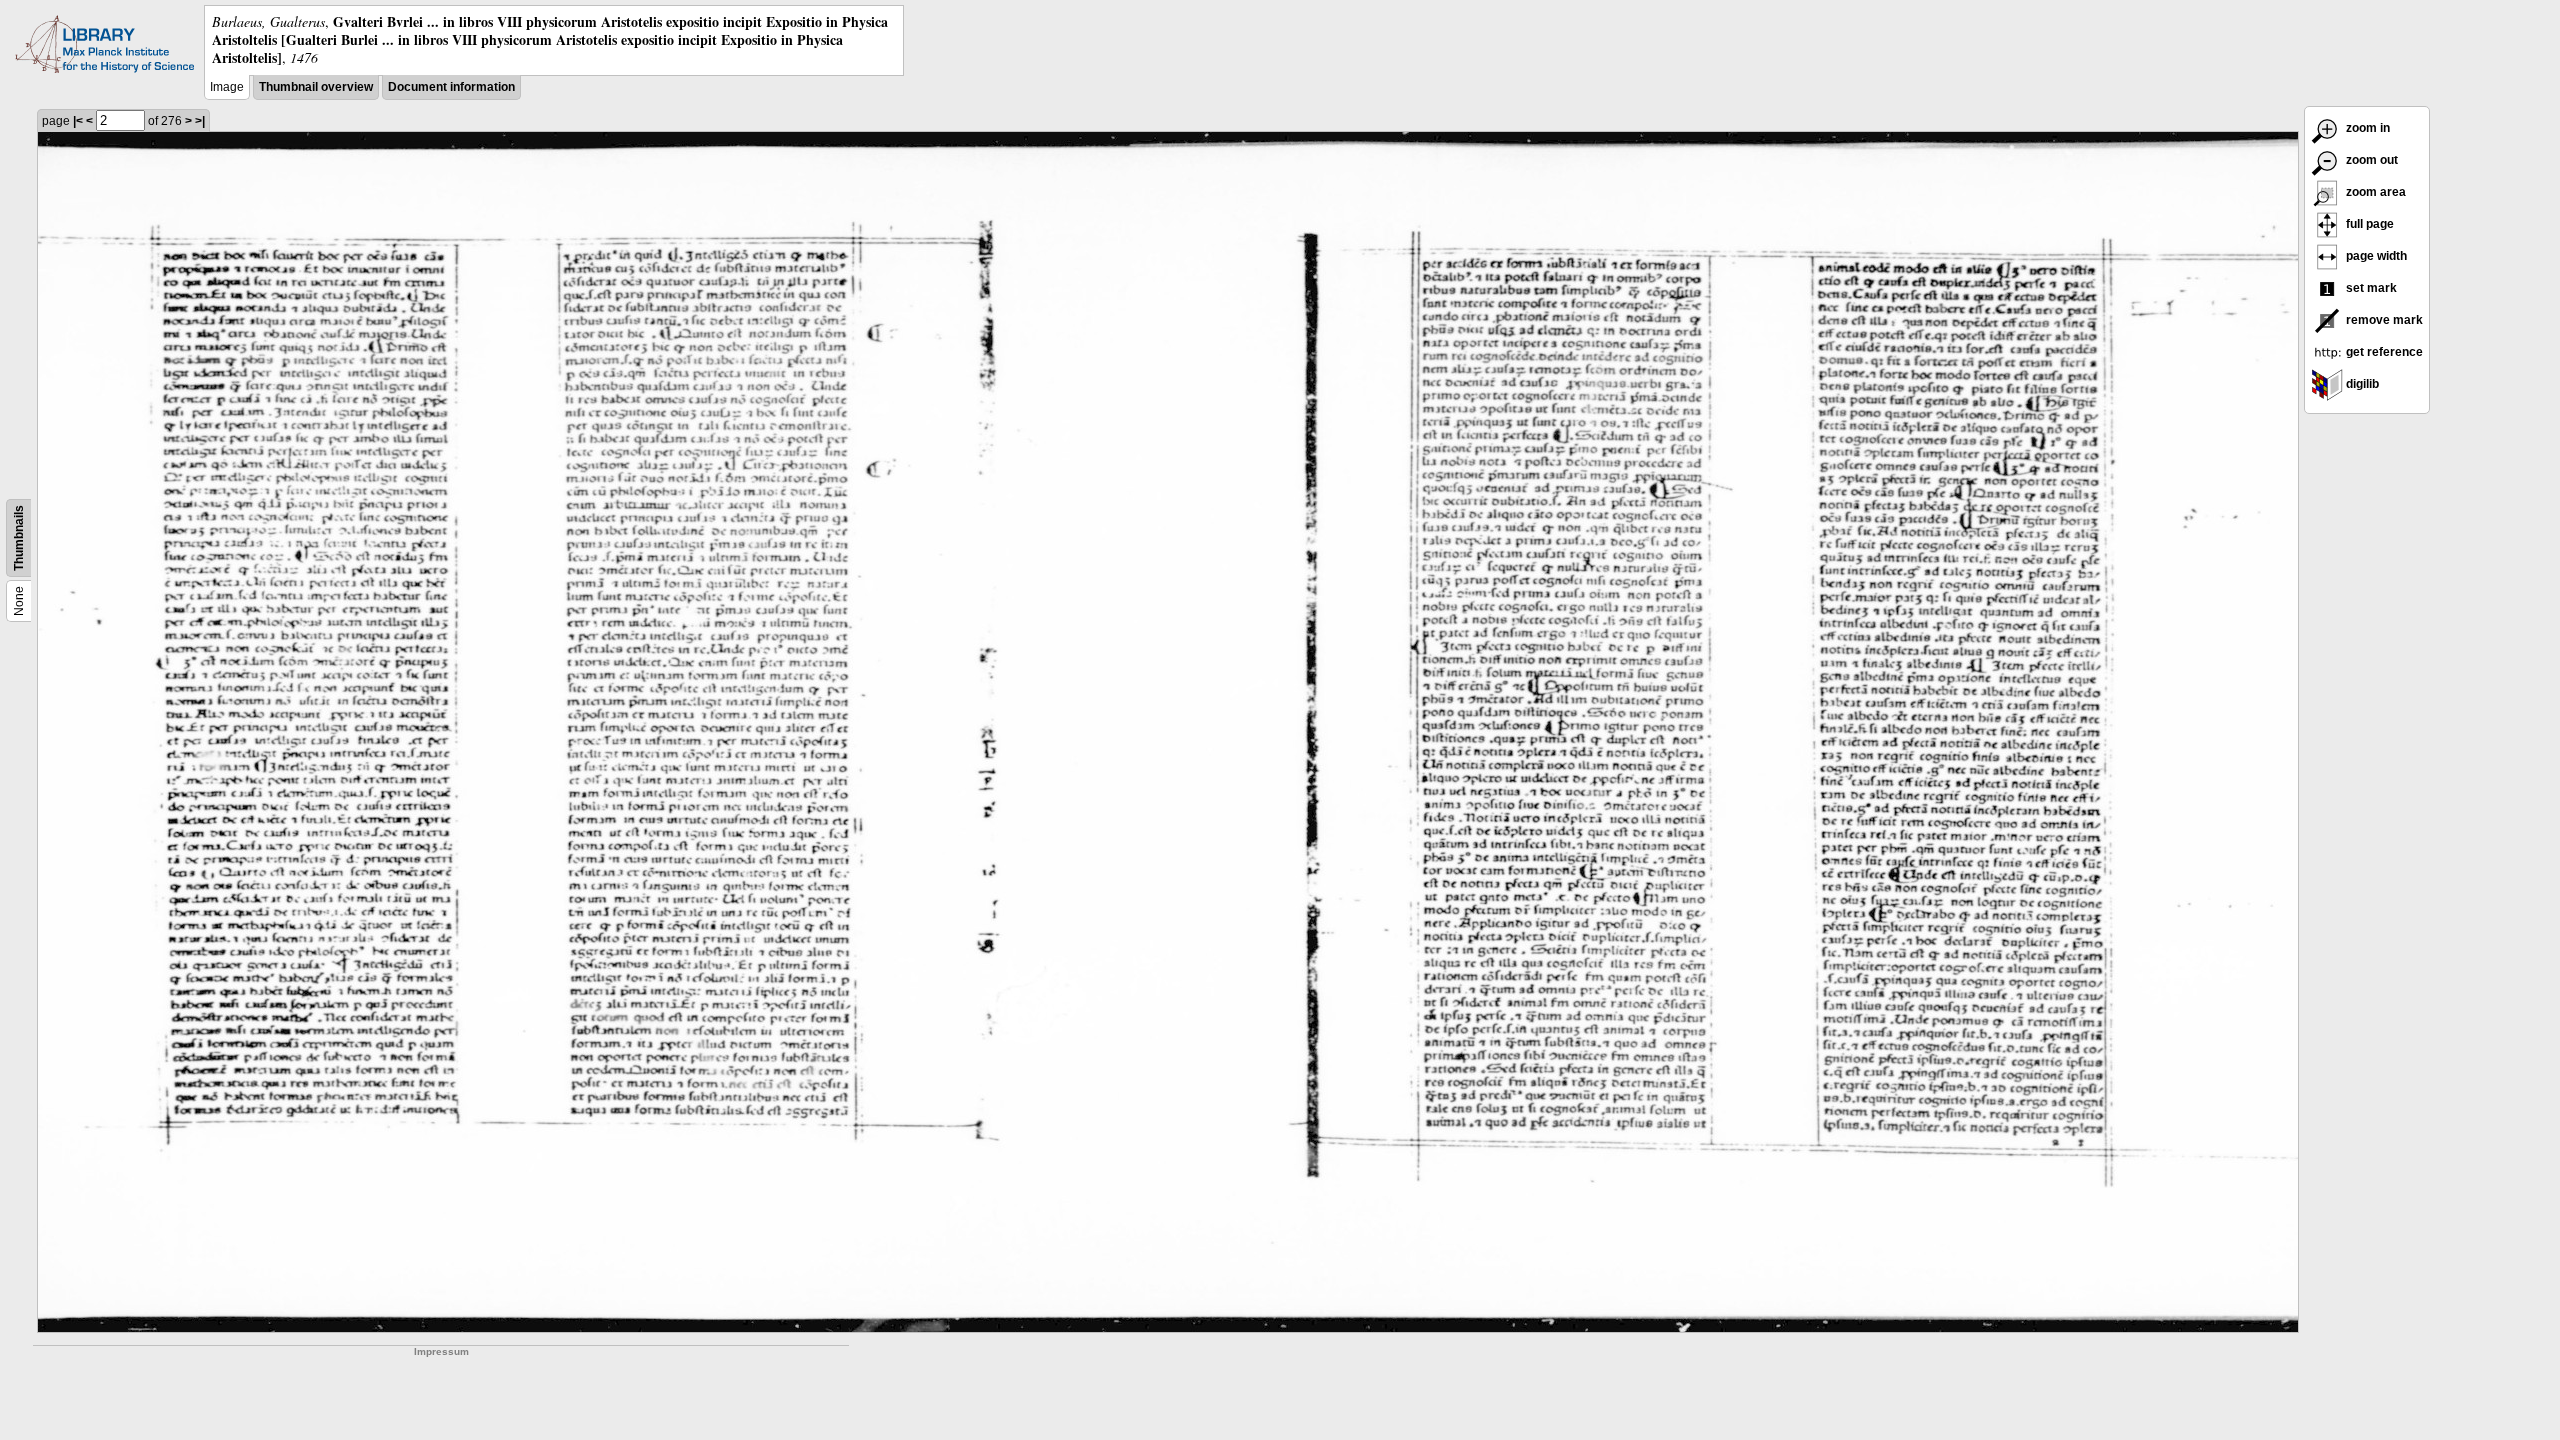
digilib (2361, 384)
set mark (2370, 288)
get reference (2383, 352)
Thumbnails (19, 538)
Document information (451, 87)
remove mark (2383, 320)
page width (2375, 256)
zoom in (2366, 128)
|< (78, 121)
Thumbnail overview (316, 87)
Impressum (441, 1351)
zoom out (2370, 160)
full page (2368, 224)
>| (200, 121)
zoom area (2374, 192)
